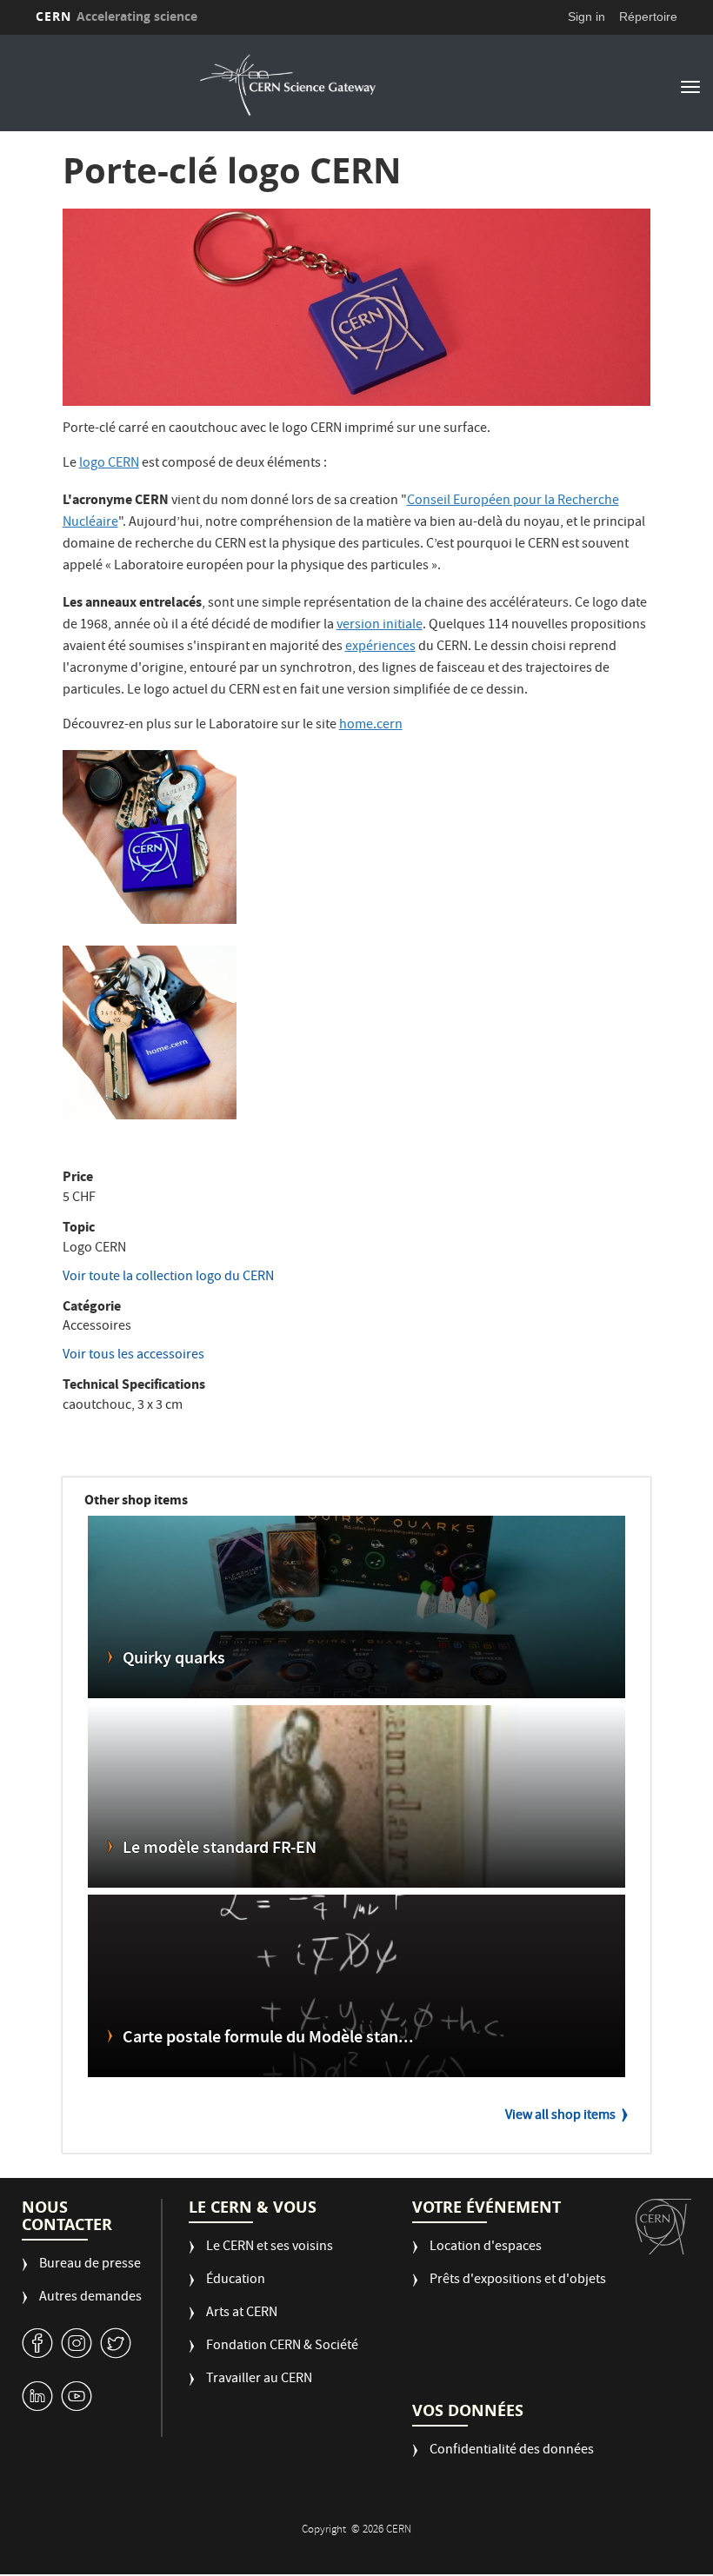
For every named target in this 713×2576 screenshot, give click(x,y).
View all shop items (560, 2116)
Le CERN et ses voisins (270, 2248)
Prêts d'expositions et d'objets (518, 2281)
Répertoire (648, 17)
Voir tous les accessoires (133, 1356)
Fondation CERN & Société (282, 2347)
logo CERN (109, 464)
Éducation (236, 2281)
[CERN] (663, 2227)
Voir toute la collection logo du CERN (168, 1278)
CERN (117, 16)
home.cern (371, 726)
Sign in (586, 17)
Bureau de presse (90, 2265)
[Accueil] (288, 85)
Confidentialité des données (512, 2451)
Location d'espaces (486, 2248)
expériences (380, 647)
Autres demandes (90, 2298)
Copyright (325, 2530)
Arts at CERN (242, 2314)
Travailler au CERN (259, 2380)
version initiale (380, 626)
